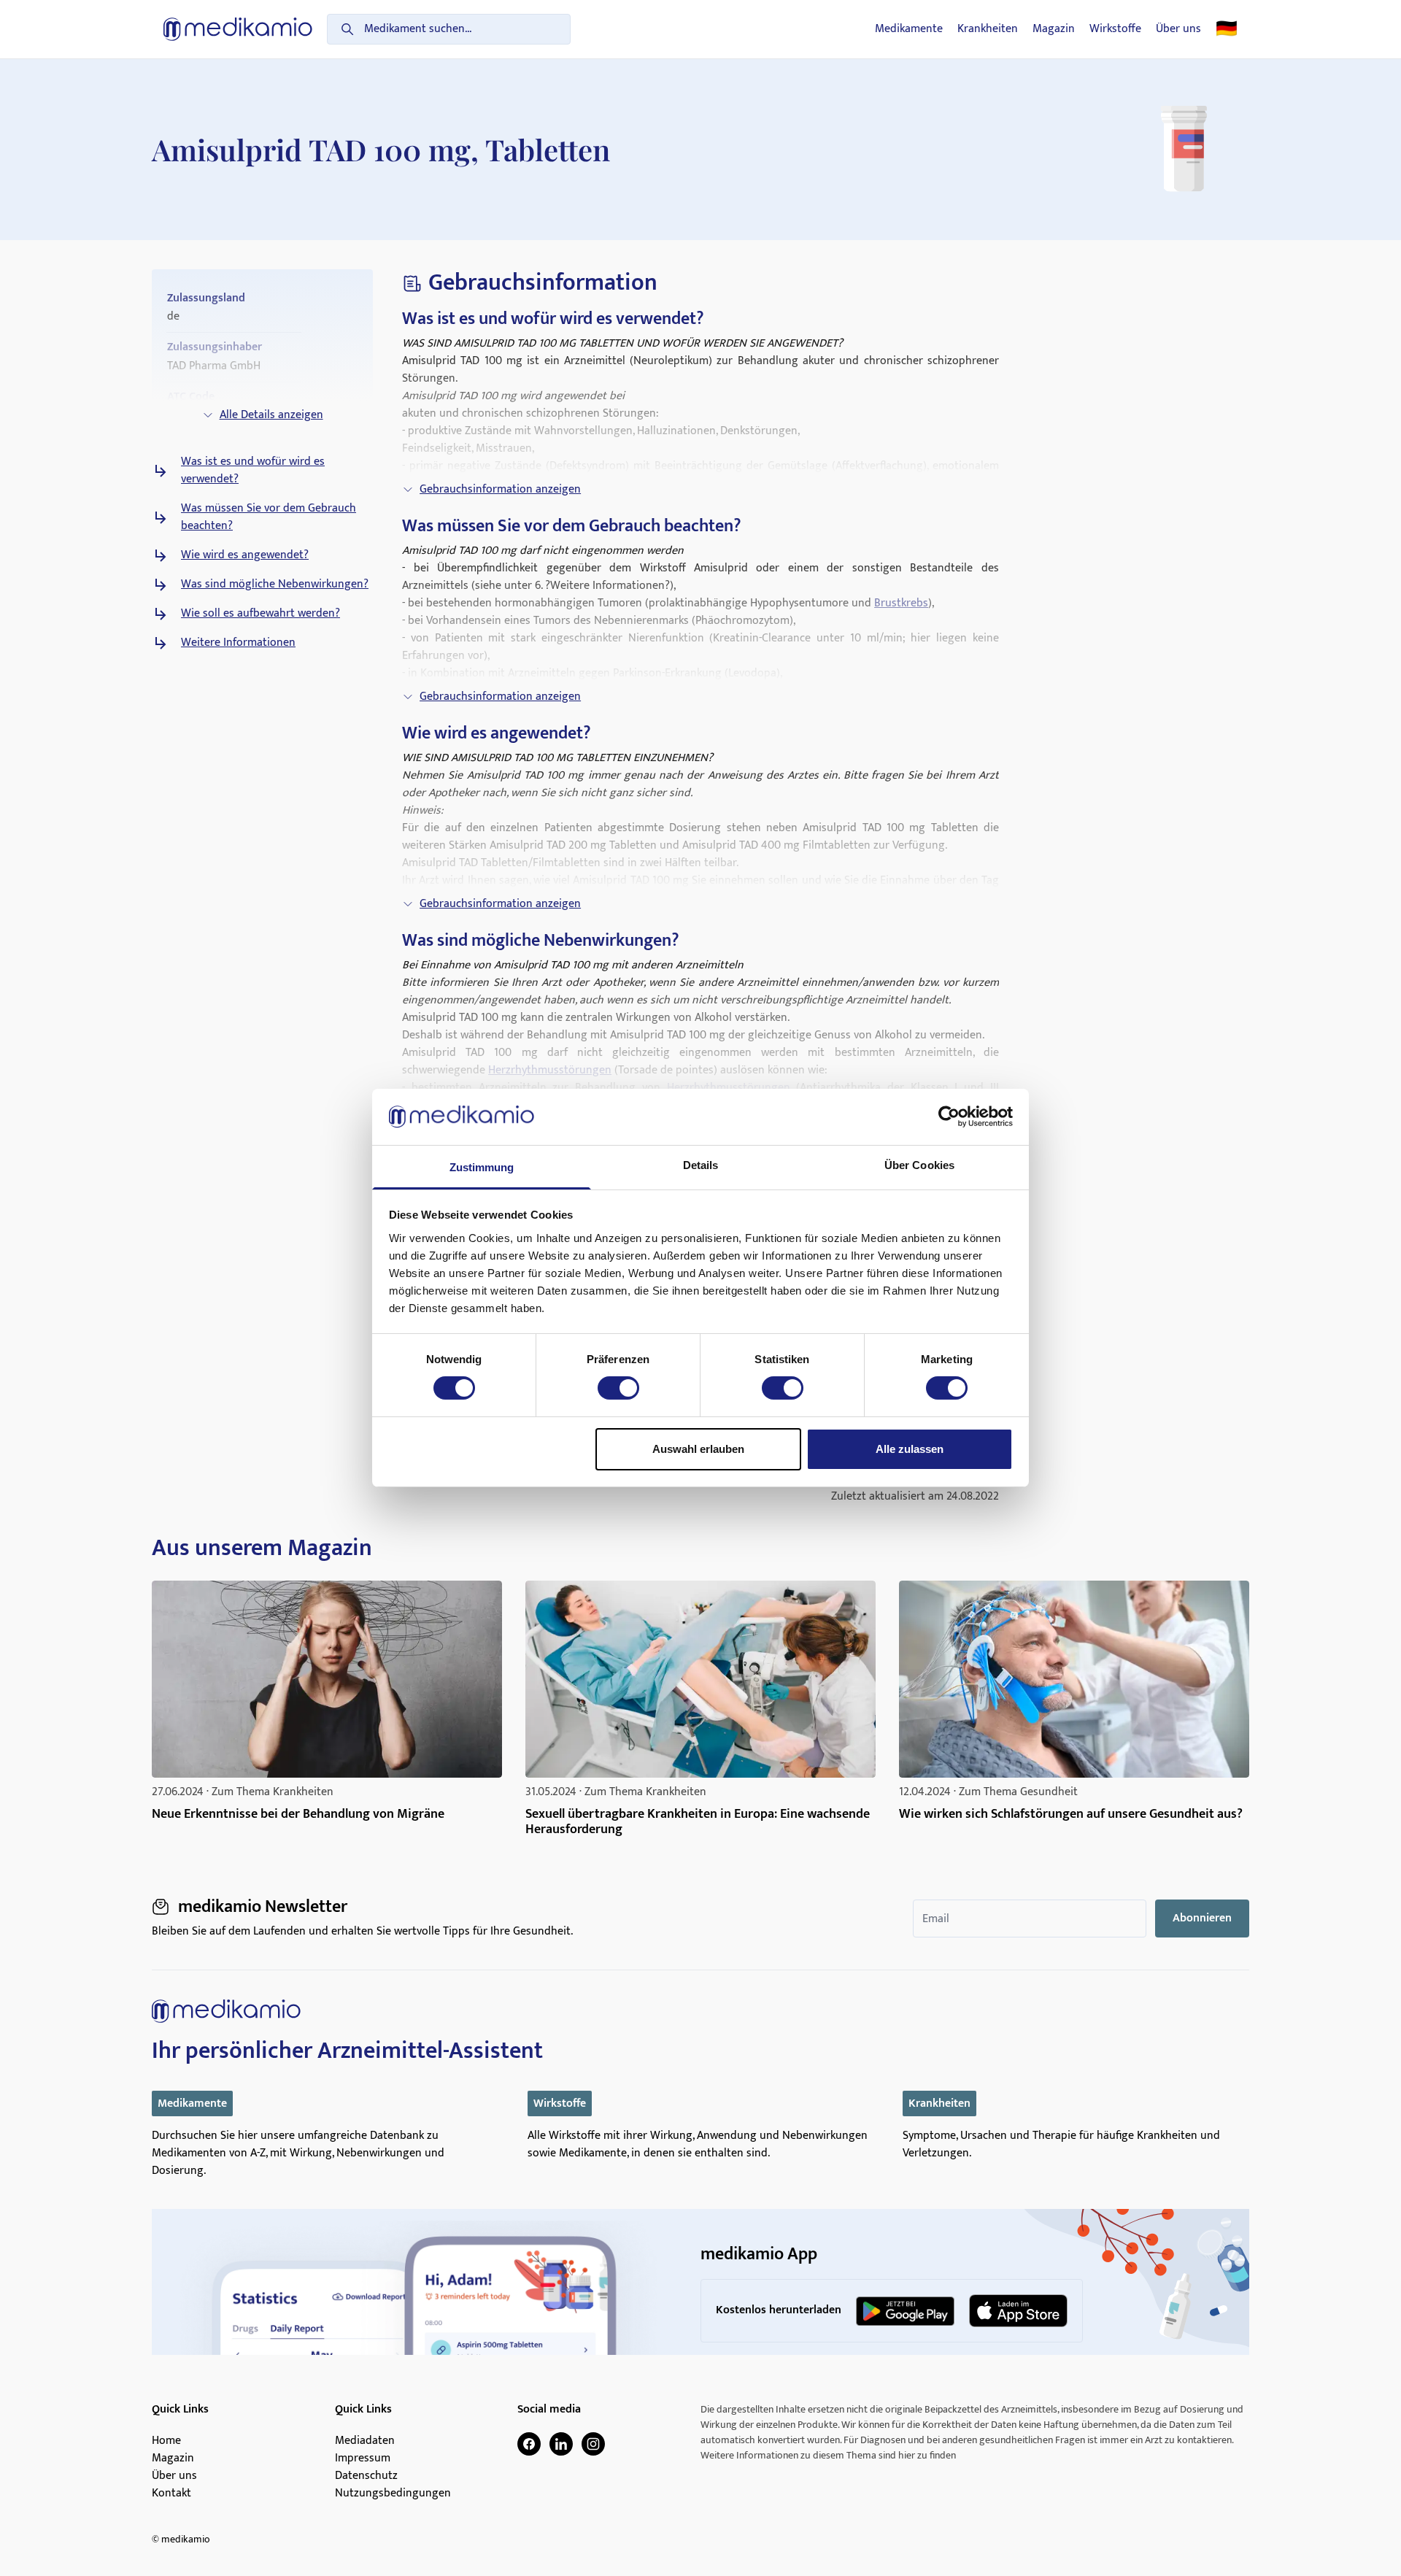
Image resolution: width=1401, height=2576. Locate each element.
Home (166, 2441)
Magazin (1054, 29)
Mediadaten (365, 2441)
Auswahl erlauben (698, 1449)
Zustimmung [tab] (482, 1167)
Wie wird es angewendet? (245, 555)
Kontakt (171, 2494)
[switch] (618, 1388)
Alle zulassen (910, 1449)
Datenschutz (366, 2476)
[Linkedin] (561, 2444)
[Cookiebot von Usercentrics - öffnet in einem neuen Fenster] (949, 1117)
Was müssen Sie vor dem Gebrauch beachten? (269, 517)
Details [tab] (701, 1165)
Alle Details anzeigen (271, 415)
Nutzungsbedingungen (393, 2494)
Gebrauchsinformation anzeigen (500, 489)
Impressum (363, 2459)
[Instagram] (593, 2444)
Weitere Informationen (238, 643)
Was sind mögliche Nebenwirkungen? (275, 585)
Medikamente (909, 29)
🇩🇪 (1227, 29)
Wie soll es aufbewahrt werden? (260, 614)
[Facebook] (529, 2444)
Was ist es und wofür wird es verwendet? (253, 471)
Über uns (1178, 29)
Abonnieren (1202, 1918)
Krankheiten (988, 29)
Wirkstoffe (1115, 29)
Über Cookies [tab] (919, 1165)
